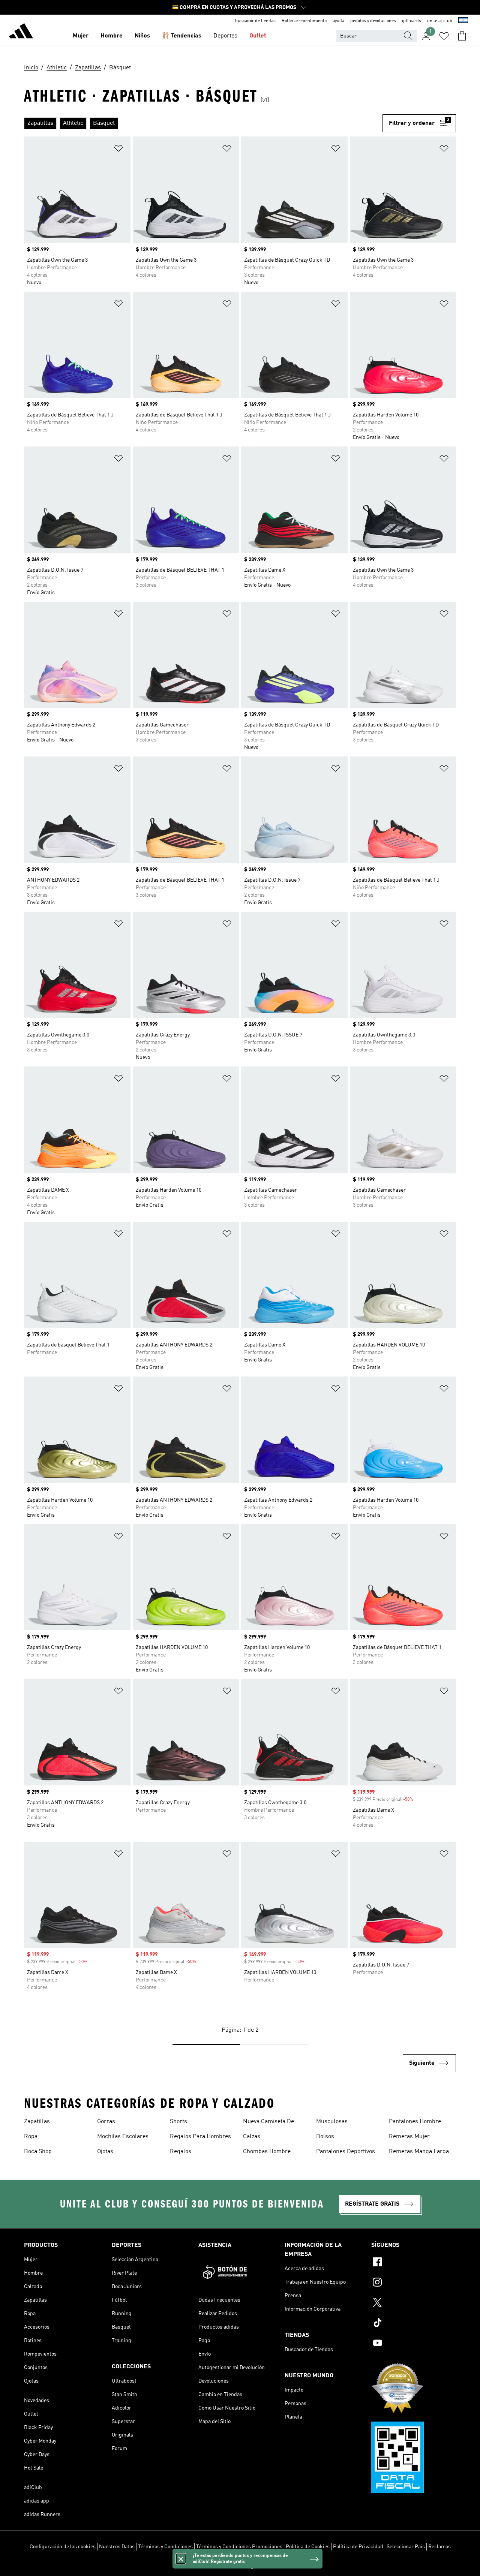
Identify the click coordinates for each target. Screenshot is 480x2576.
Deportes (225, 36)
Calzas (252, 2137)
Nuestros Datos (117, 2547)
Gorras (106, 2122)
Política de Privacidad (358, 2547)
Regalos (181, 2152)
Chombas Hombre (267, 2152)
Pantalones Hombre (415, 2122)
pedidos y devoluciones (373, 21)
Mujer (81, 36)
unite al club (440, 21)
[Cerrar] (181, 2559)
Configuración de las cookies (63, 2547)
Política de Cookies (308, 2547)
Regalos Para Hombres (200, 2137)
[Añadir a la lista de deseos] (118, 150)
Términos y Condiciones (165, 2547)
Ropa (31, 2137)
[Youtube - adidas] (414, 2344)
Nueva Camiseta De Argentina (268, 2122)
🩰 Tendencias (182, 36)
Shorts (178, 2122)
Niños (142, 36)
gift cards (412, 21)
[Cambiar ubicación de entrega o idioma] (463, 21)
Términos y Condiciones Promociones (239, 2547)
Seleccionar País (406, 2547)
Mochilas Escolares (123, 2137)
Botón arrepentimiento (304, 21)
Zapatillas (37, 2122)
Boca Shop (38, 2152)
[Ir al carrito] (462, 36)
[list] (203, 123)
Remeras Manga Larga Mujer (419, 2152)
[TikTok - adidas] (414, 2324)
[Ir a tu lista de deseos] (444, 36)
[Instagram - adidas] (414, 2283)
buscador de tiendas (255, 21)
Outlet (258, 36)
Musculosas (332, 2122)
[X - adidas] (414, 2303)
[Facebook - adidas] (414, 2263)
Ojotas (105, 2152)
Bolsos (325, 2137)
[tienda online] (21, 32)
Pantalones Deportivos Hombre (346, 2152)
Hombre (112, 36)
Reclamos (439, 2547)
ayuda (338, 21)
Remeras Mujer (409, 2137)
